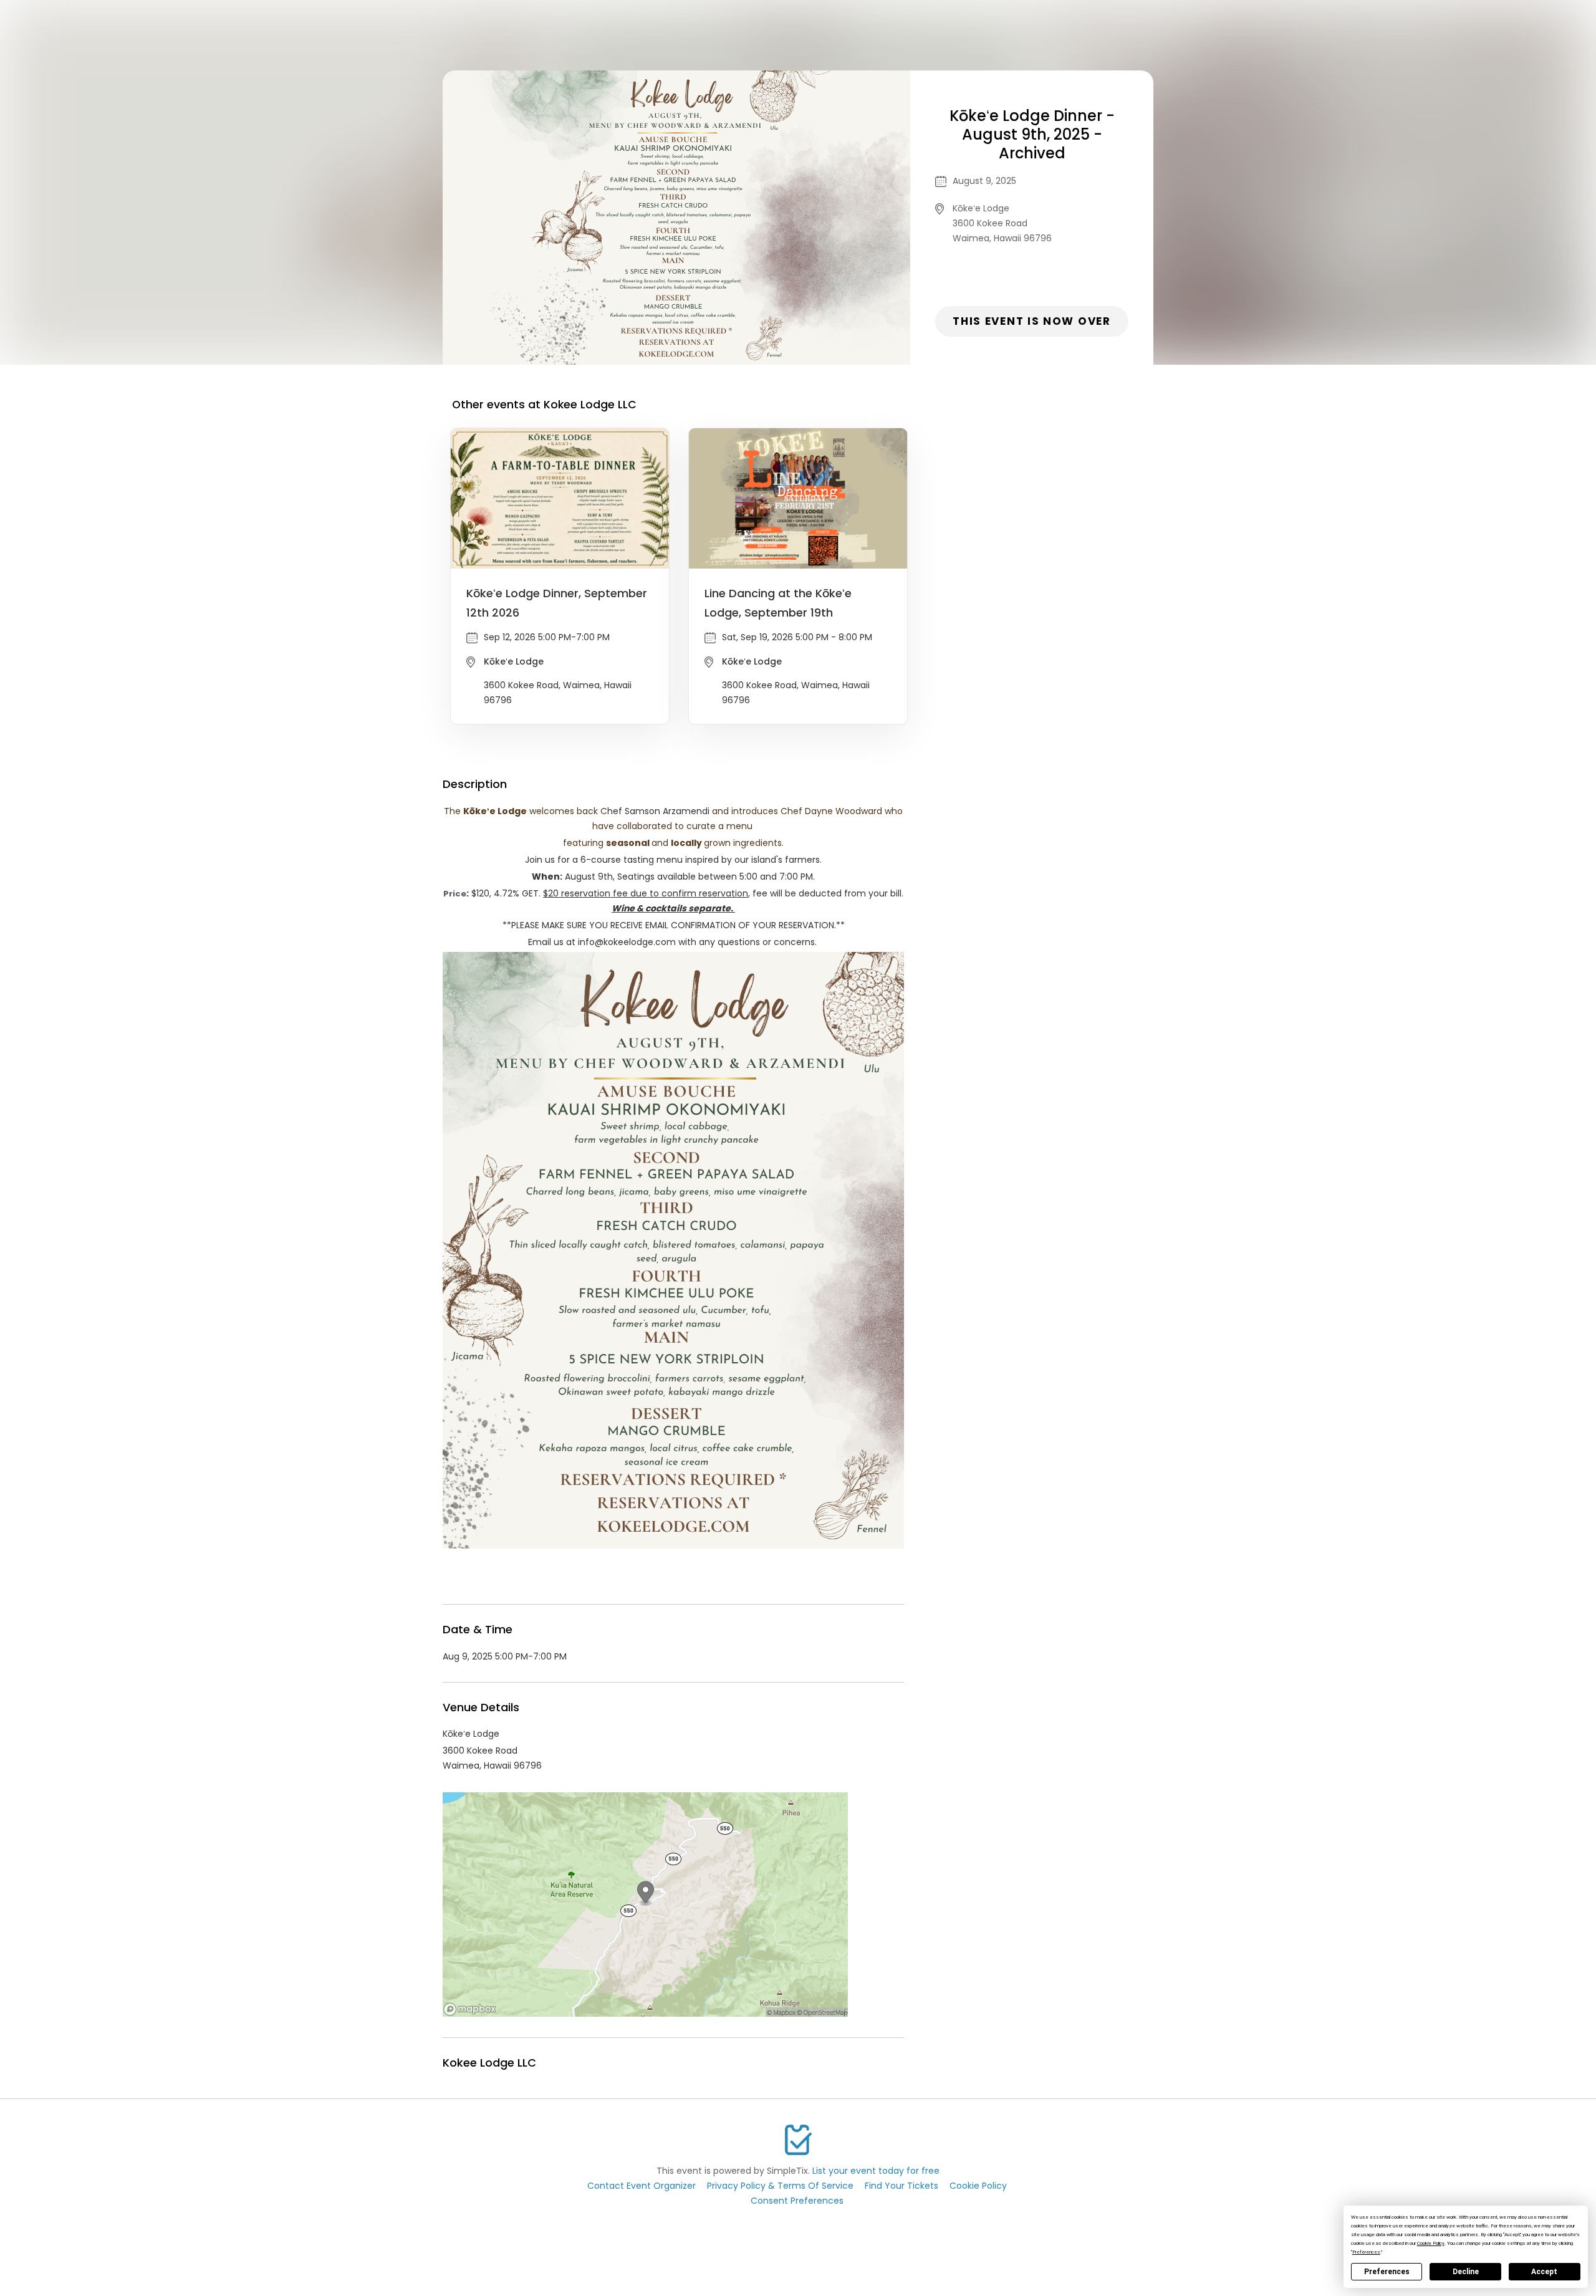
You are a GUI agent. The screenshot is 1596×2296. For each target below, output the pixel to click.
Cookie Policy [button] (1431, 2243)
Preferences (1387, 2272)
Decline (1466, 2272)
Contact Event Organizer (642, 2186)
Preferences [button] (1366, 2252)
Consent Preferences (797, 2201)
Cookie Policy (978, 2186)
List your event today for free (876, 2171)
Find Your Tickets (901, 2186)
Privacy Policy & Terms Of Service (780, 2186)
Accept (1544, 2272)
